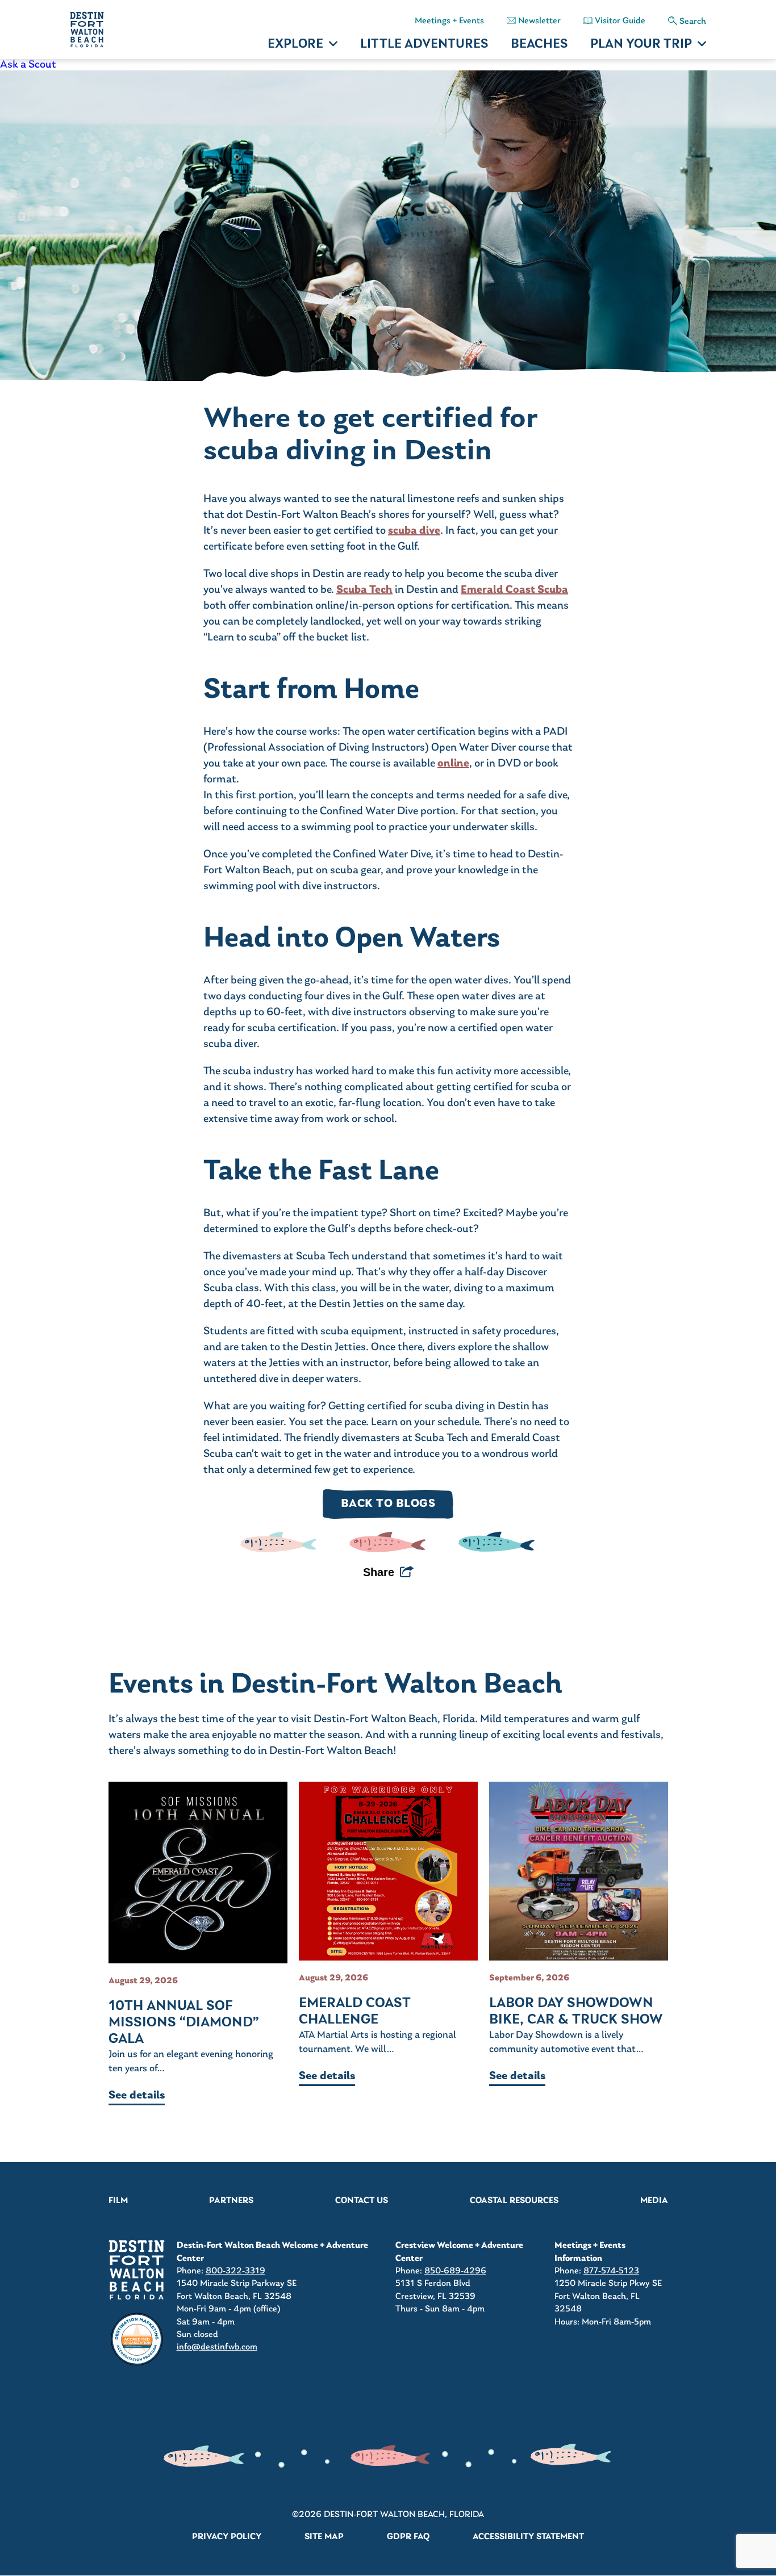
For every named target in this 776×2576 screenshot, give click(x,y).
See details (137, 2096)
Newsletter (539, 21)
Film (118, 2201)
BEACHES (539, 45)
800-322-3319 (235, 2271)
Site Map (324, 2537)
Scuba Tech (364, 590)
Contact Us (362, 2201)
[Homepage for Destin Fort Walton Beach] (137, 2270)
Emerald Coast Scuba (514, 590)
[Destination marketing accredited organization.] (137, 2339)
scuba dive (414, 531)
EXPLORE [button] (295, 45)
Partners (231, 2201)
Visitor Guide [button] (620, 21)
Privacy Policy (227, 2537)
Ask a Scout (28, 65)
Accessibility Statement (528, 2537)
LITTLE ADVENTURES (424, 45)
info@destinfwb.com (217, 2347)
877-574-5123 (611, 2271)
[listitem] (388, 65)
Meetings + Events (449, 21)
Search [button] (693, 22)
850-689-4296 (455, 2271)
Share (379, 1572)
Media (654, 2201)
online (453, 764)
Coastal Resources (514, 2201)
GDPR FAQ (408, 2537)
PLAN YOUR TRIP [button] (641, 45)
